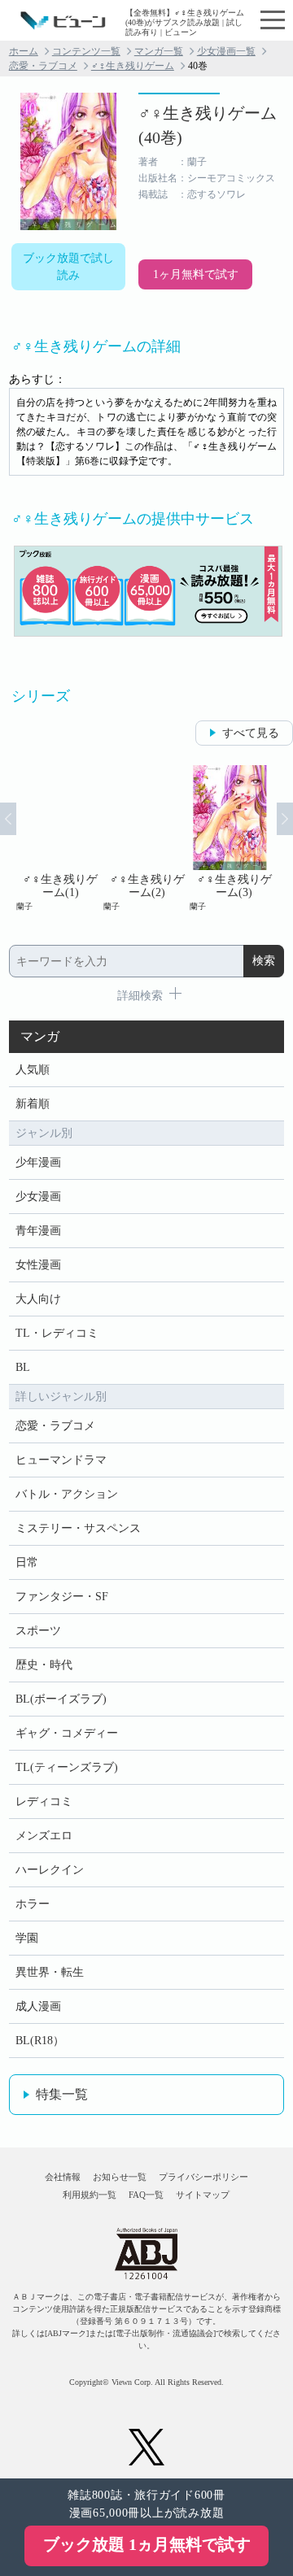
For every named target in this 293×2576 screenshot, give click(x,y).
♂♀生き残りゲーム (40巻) (208, 125)
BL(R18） (40, 2041)
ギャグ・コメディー (67, 1733)
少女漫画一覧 (226, 51)
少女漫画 (38, 1197)
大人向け (38, 1299)
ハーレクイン (50, 1870)
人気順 (33, 1070)
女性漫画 (38, 1265)
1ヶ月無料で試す (196, 274)
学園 (27, 1938)
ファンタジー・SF (62, 1597)
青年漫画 (38, 1231)
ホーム (24, 51)
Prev (8, 819)
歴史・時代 (44, 1665)
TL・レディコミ (57, 1333)
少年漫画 (38, 1162)
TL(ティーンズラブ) (67, 1767)
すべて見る (251, 733)
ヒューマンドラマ (61, 1460)
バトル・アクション (67, 1494)
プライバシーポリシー (203, 2177)
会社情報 (63, 2177)
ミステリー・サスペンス (78, 1528)
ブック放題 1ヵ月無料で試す (147, 2544)
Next (285, 819)
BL (23, 1367)
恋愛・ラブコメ (43, 66)
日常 (27, 1562)
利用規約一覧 (90, 2195)
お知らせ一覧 (120, 2177)
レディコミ (44, 1801)
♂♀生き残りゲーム (133, 66)
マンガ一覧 (159, 51)
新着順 (33, 1104)
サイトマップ (203, 2195)
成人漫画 (38, 2006)
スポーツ (38, 1631)
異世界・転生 (50, 1972)
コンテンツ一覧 (86, 51)
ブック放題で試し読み (68, 267)
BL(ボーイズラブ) (61, 1699)
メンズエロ (44, 1836)
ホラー (33, 1904)
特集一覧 (62, 2094)
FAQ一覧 (146, 2195)
